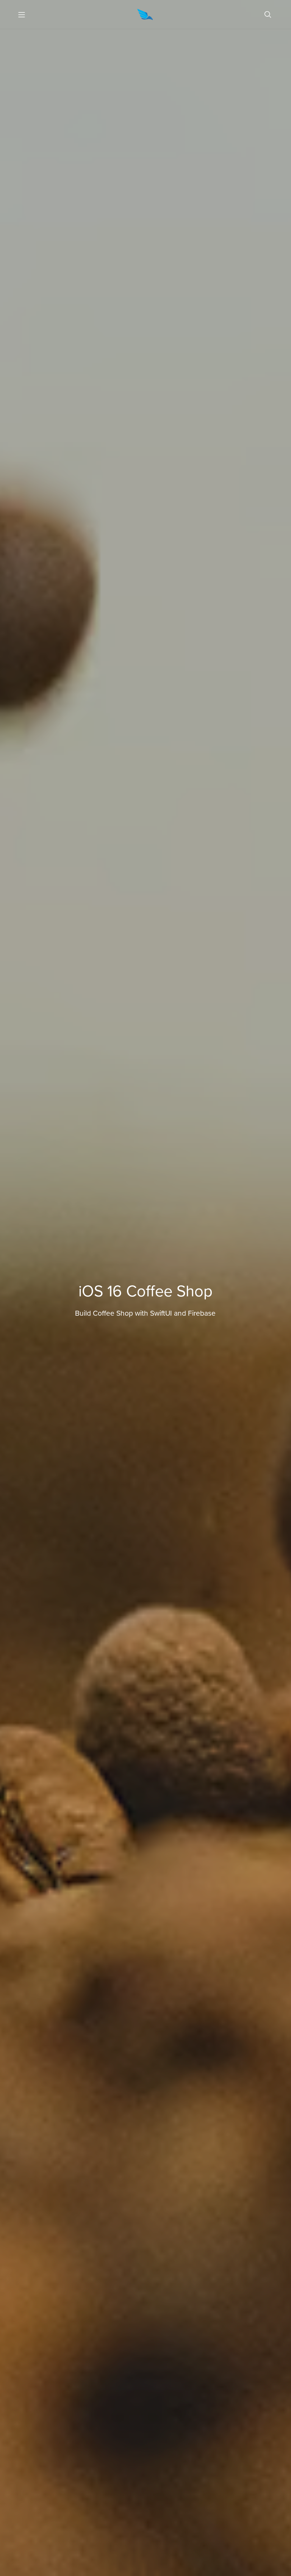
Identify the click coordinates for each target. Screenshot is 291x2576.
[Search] (268, 15)
